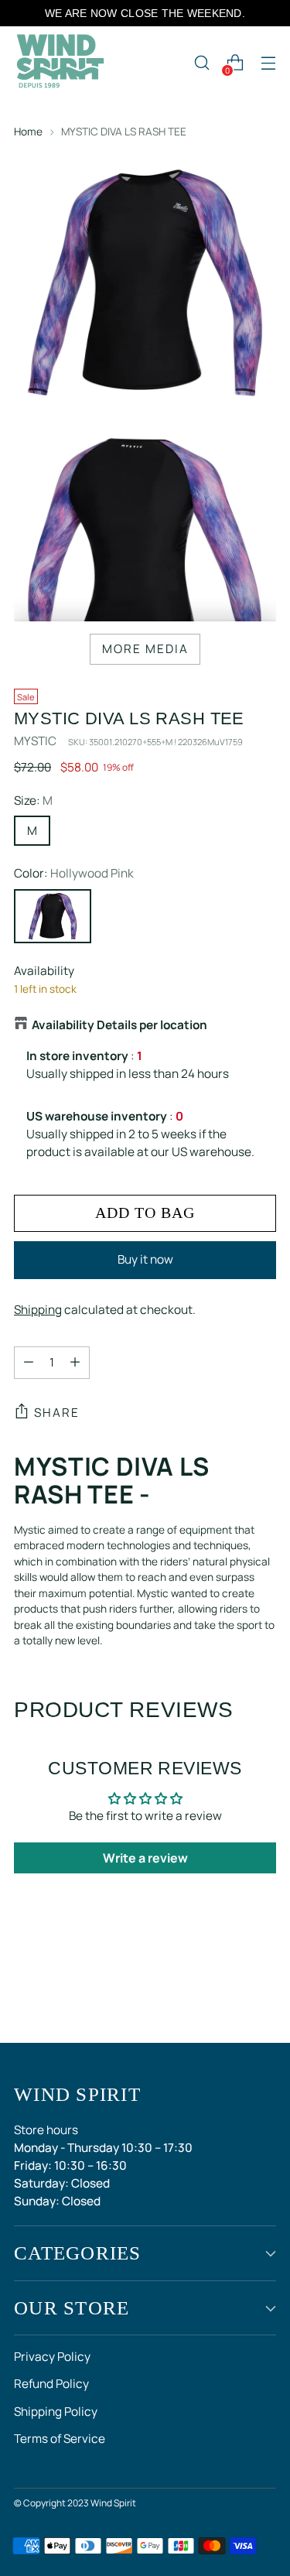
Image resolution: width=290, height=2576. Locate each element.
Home (28, 131)
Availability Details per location (119, 1025)
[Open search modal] (201, 63)
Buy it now (145, 1259)
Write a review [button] (145, 1858)
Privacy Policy (52, 2357)
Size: (33, 801)
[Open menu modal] (268, 63)
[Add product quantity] (75, 1363)
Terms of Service (60, 2439)
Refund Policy (51, 2384)
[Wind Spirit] (60, 63)
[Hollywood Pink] (53, 916)
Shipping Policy (56, 2412)
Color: (74, 873)
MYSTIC (35, 741)
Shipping (38, 1310)
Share (57, 1413)
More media (145, 649)
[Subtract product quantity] (29, 1363)
